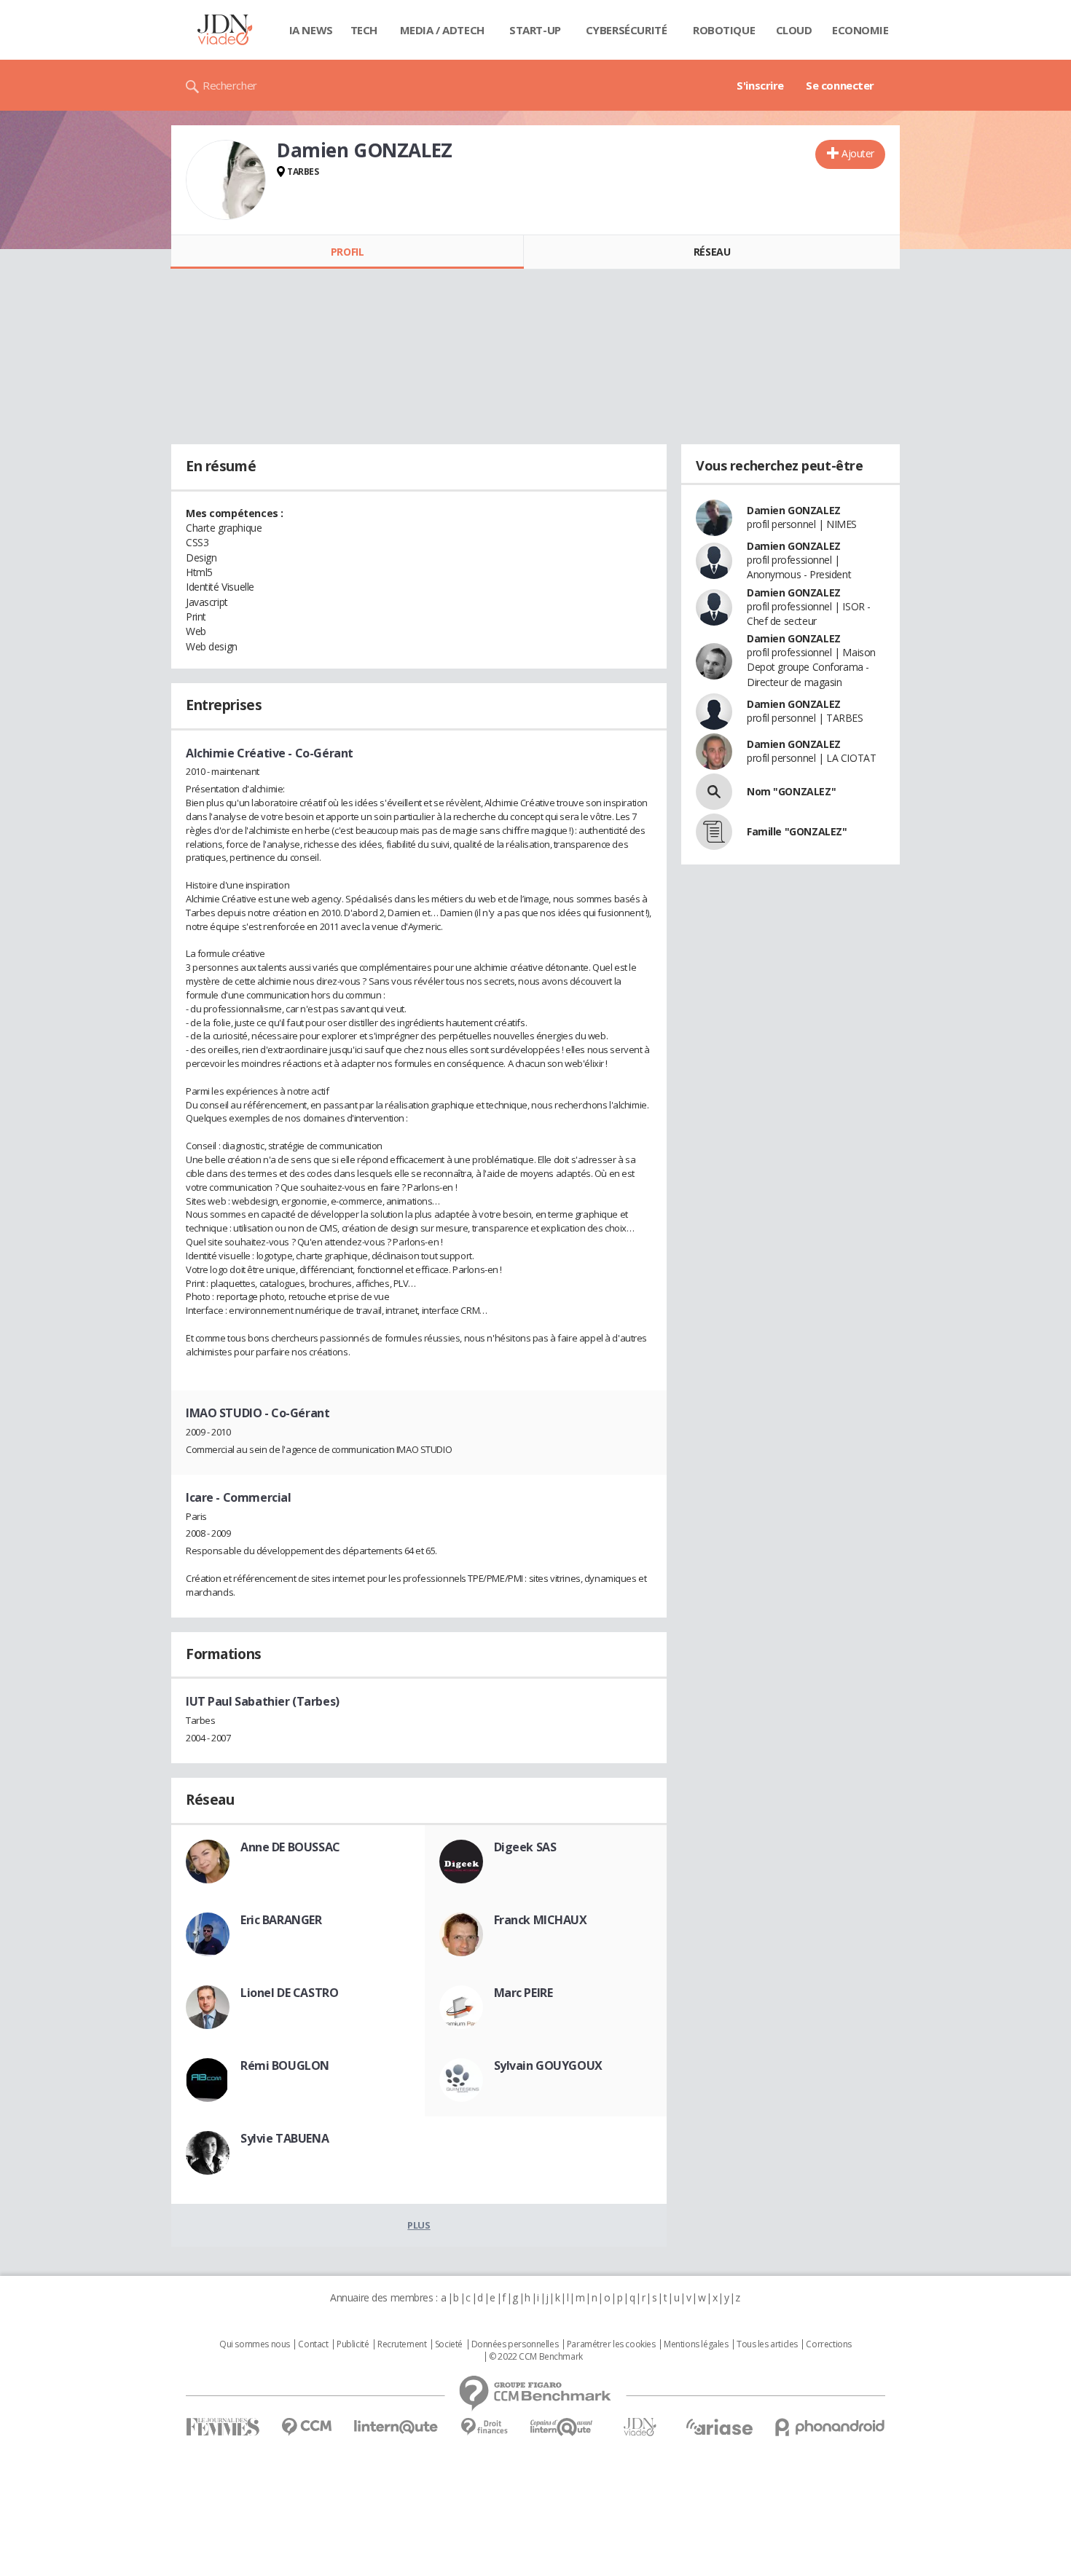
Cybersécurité (627, 30)
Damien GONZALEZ (794, 510)
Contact (313, 2344)
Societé (449, 2344)
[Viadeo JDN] (640, 2427)
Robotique (724, 30)
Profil (347, 252)
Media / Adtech (442, 30)
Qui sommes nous (255, 2344)
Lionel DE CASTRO (289, 1993)
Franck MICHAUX (541, 1920)
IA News (311, 30)
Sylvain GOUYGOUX (548, 2065)
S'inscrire (760, 85)
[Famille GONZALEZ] (714, 832)
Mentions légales (696, 2344)
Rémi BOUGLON (285, 2065)
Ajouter (858, 153)
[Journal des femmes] (223, 2427)
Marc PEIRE (523, 1993)
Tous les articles (767, 2344)
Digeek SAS (525, 1847)
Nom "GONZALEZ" (791, 791)
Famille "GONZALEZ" (797, 831)
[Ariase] (719, 2427)
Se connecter (840, 85)
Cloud (794, 30)
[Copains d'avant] (562, 2427)
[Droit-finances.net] (484, 2427)
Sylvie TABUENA (285, 2138)
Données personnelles (515, 2344)
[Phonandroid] (830, 2427)
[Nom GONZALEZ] (714, 792)
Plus (419, 2225)
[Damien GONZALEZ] (226, 180)
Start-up (535, 30)
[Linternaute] (396, 2427)
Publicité (353, 2344)
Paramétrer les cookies (611, 2344)
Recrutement (402, 2344)
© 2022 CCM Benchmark (536, 2357)
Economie (860, 30)
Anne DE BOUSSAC (290, 1847)
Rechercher (230, 85)
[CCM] (306, 2427)
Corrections (828, 2344)
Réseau (712, 252)
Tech (364, 30)
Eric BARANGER (281, 1920)
